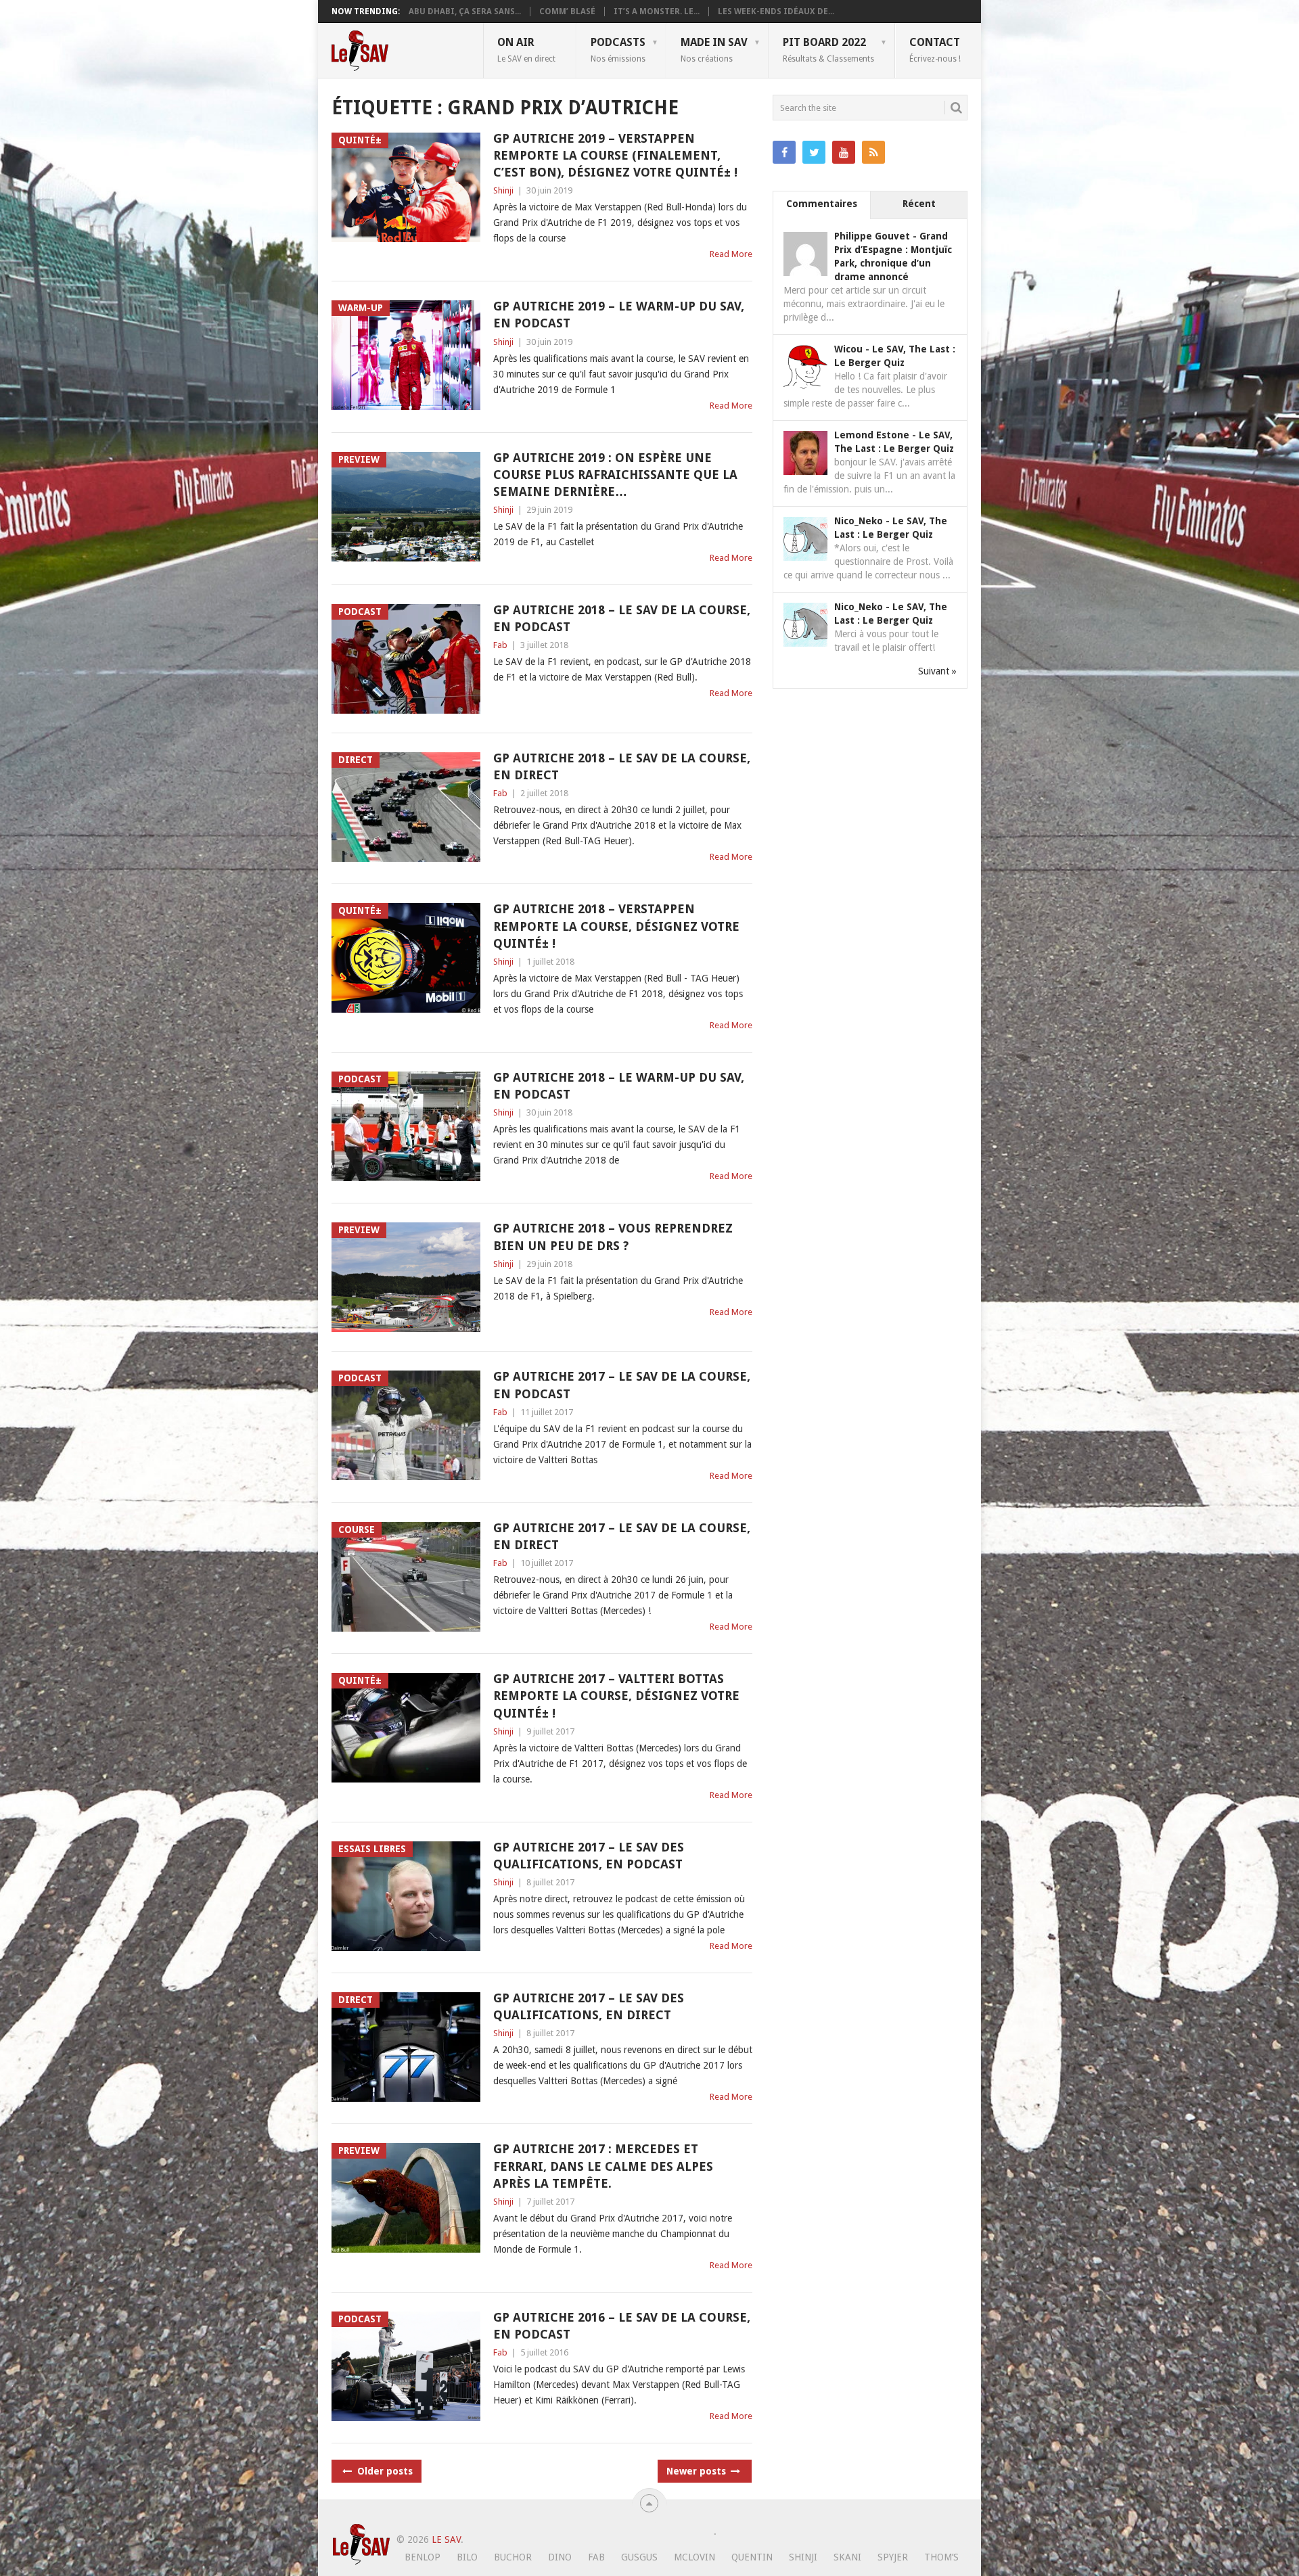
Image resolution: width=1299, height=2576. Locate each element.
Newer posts (698, 2471)
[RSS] (873, 152)
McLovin (694, 2557)
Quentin (752, 2557)
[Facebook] (784, 152)
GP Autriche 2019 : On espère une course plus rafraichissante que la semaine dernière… (615, 475)
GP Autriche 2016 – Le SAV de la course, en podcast (622, 2326)
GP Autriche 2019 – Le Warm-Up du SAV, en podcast (619, 315)
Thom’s (941, 2557)
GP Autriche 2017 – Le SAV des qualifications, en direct (589, 2006)
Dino (560, 2557)
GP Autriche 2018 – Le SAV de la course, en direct (622, 766)
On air (526, 49)
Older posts (384, 2471)
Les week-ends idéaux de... (776, 11)
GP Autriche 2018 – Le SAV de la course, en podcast (622, 618)
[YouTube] (844, 152)
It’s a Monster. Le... (657, 11)
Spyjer (893, 2557)
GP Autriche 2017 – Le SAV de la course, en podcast (622, 1385)
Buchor (513, 2557)
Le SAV (446, 2539)
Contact (935, 49)
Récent (919, 204)
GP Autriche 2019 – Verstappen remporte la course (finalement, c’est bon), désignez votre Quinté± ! (615, 155)
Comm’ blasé (567, 11)
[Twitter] (814, 152)
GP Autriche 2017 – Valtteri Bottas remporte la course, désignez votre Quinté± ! (616, 1696)
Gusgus (639, 2557)
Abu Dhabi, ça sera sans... (465, 11)
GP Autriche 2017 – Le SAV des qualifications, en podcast (589, 1856)
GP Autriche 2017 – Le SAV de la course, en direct (622, 1536)
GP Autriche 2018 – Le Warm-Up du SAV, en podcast (619, 1086)
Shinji (503, 190)
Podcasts (618, 49)
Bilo (467, 2557)
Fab (500, 645)
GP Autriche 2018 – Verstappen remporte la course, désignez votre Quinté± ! (616, 926)
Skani (847, 2557)
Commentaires (822, 204)
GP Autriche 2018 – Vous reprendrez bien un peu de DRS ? (613, 1237)
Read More (731, 254)
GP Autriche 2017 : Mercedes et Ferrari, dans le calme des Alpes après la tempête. (603, 2166)
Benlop (423, 2557)
